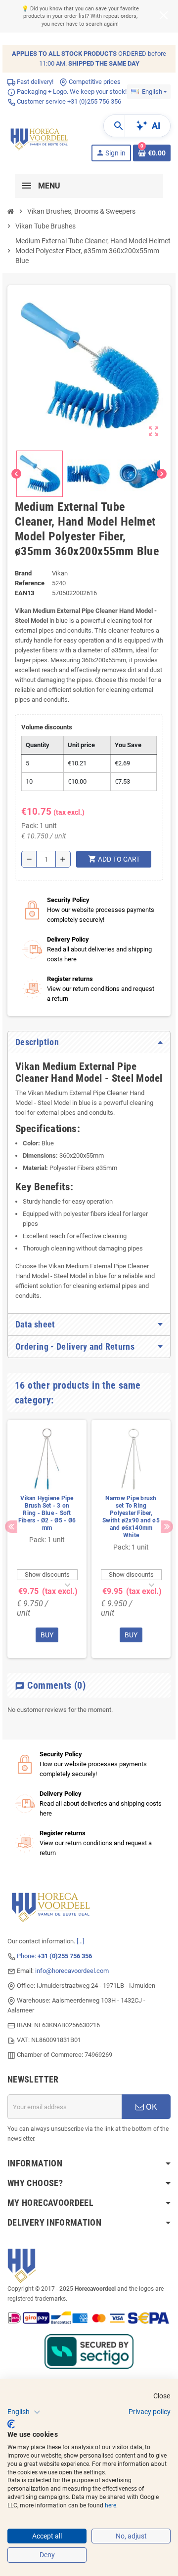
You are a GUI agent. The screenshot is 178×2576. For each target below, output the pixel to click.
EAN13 (24, 593)
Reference (30, 583)
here (111, 2505)
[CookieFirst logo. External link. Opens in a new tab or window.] (11, 2424)
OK (151, 2107)
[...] (80, 1941)
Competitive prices (94, 82)
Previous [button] (11, 1527)
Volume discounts (47, 727)
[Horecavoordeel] (40, 137)
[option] (47, 1539)
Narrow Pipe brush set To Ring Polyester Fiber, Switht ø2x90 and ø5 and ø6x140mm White (131, 1517)
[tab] (89, 1042)
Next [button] (167, 1527)
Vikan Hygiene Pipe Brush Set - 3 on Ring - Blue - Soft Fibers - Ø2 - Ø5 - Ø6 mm (47, 1513)
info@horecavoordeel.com (72, 1971)
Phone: (54, 1956)
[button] (24, 2412)
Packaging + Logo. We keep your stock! (71, 92)
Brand (23, 573)
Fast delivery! (34, 82)
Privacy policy (150, 2412)
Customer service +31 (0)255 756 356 (68, 101)
